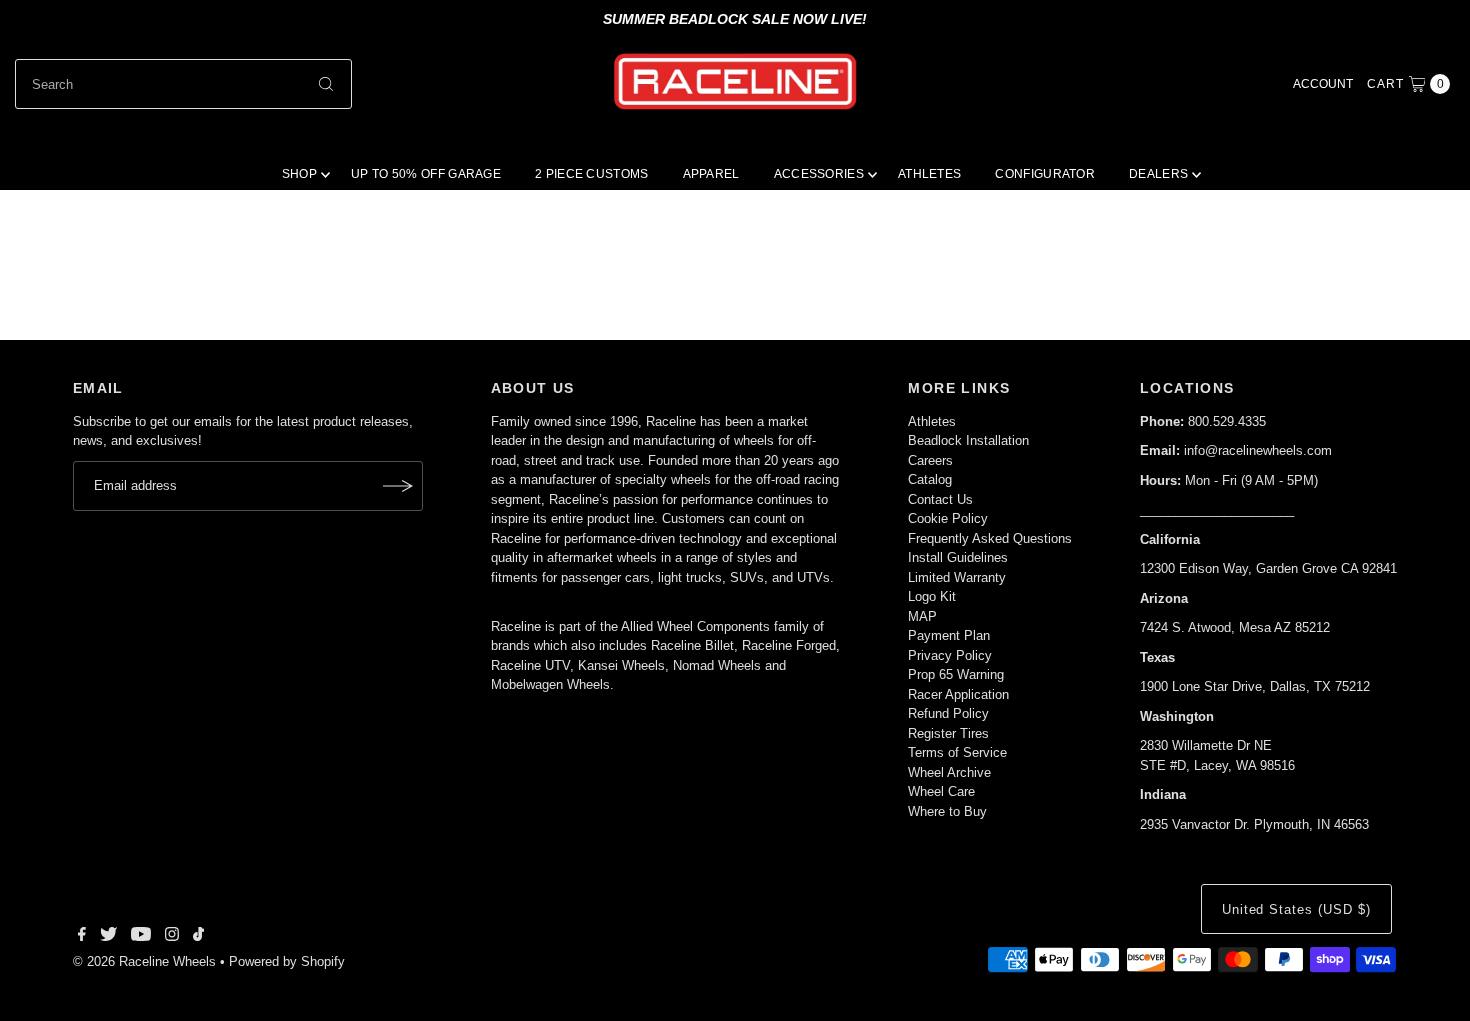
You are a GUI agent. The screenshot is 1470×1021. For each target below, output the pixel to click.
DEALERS (1158, 174)
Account (1323, 84)
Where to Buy (947, 811)
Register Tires (948, 733)
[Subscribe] (398, 486)
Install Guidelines (958, 557)
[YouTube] (141, 937)
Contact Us (940, 499)
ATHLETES (929, 174)
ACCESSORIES (819, 174)
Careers (930, 460)
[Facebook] (82, 937)
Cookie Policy (948, 518)
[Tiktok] (198, 937)
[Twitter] (108, 937)
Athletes (932, 421)
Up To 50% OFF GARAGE (426, 174)
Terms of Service (957, 752)
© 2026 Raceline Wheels (144, 961)
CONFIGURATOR (1045, 174)
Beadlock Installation (968, 440)
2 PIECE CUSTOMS (592, 174)
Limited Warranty (957, 577)
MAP (922, 616)
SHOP (299, 174)
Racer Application (958, 694)
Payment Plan (949, 635)
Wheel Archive (949, 772)
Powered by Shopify (287, 961)
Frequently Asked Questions (990, 538)
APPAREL (711, 174)
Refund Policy (948, 713)
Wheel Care (941, 791)
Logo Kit (932, 596)
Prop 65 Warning (956, 674)
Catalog (930, 479)
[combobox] (184, 84)
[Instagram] (172, 937)
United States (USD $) (1296, 909)
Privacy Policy (950, 655)
